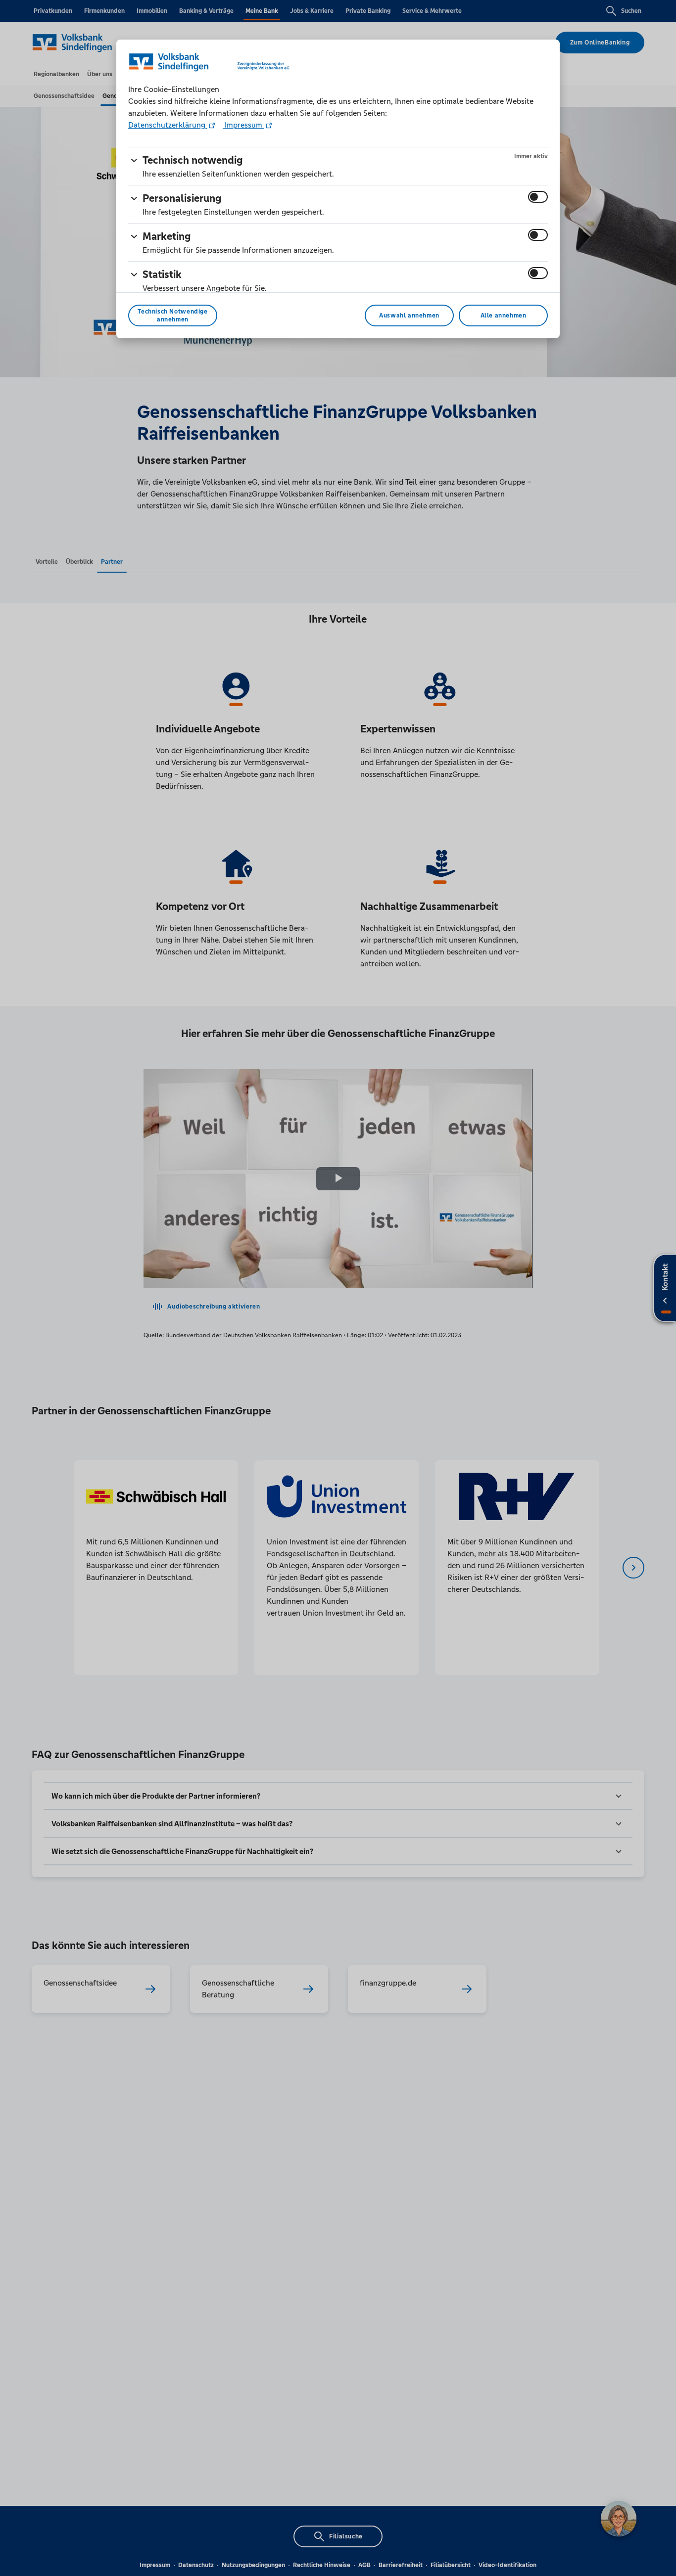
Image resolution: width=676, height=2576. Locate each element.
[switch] (538, 197)
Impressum (243, 125)
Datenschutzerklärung (168, 125)
